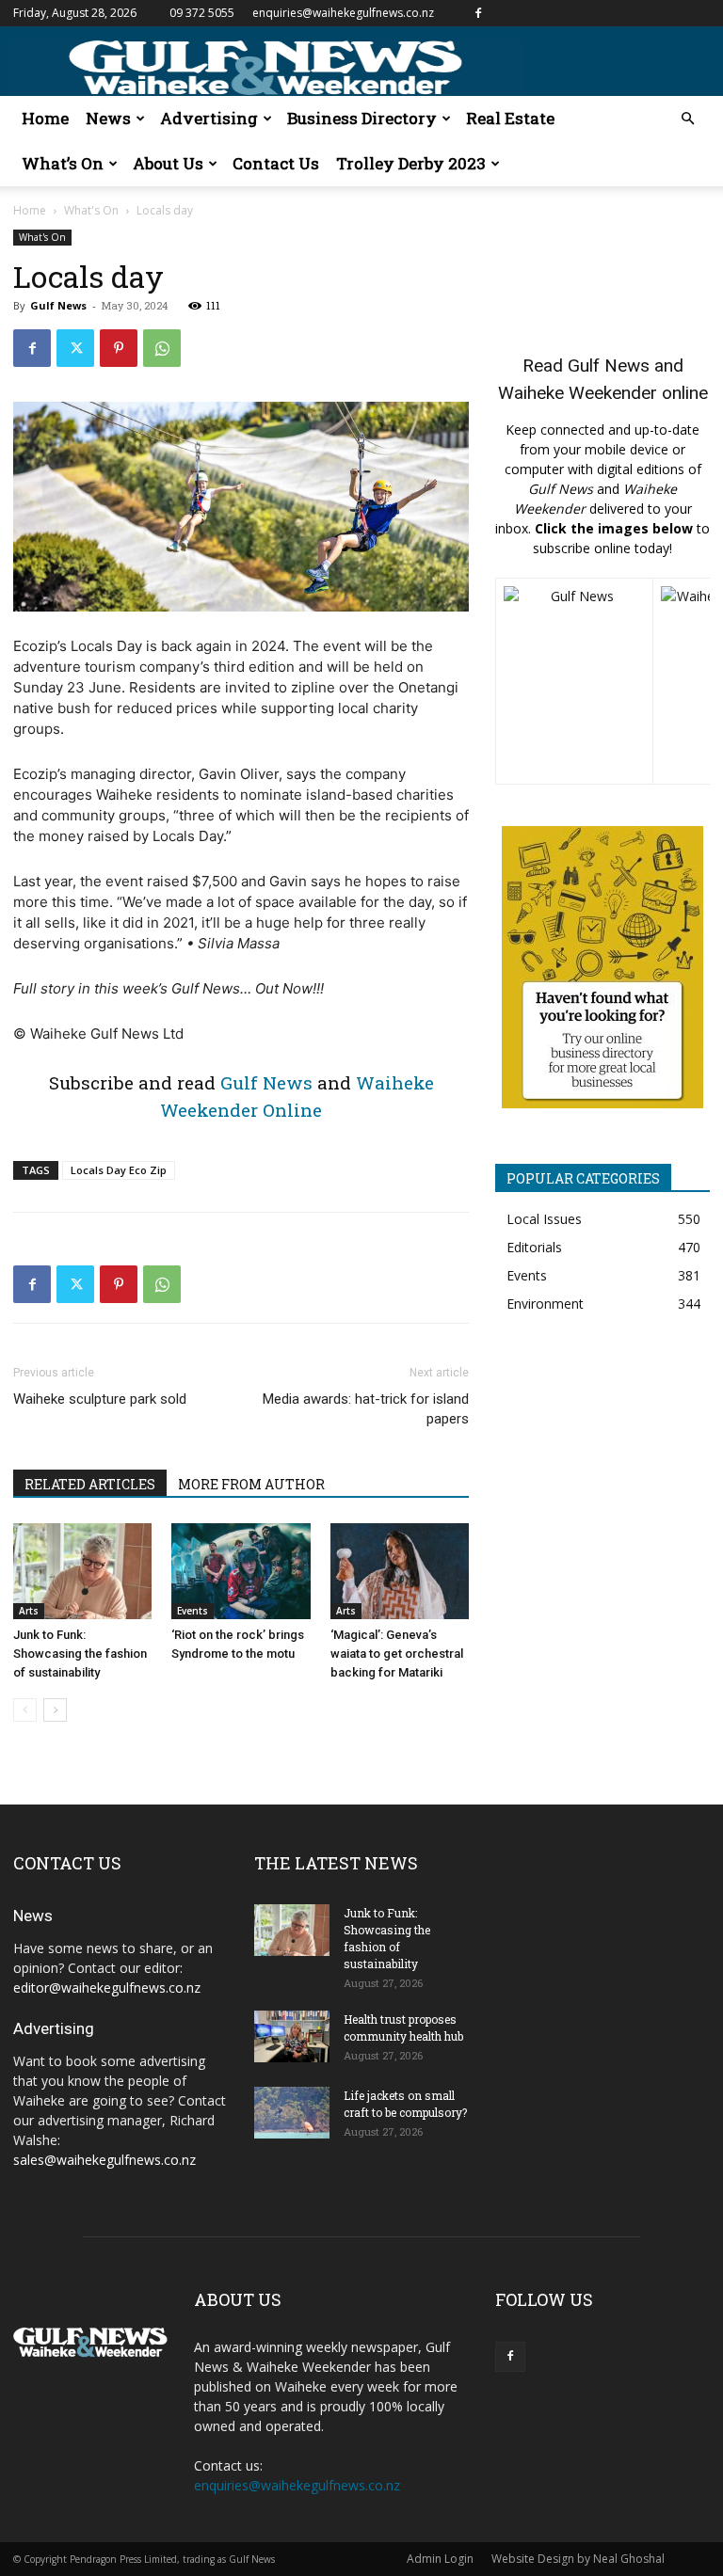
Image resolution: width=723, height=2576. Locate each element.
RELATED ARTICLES (90, 1484)
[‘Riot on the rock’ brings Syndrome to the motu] (241, 1571)
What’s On (63, 163)
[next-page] (55, 1710)
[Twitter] (75, 348)
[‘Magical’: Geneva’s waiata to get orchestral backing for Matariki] (400, 1571)
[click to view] (574, 681)
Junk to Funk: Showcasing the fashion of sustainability (80, 1654)
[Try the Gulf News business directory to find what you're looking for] (602, 967)
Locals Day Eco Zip (119, 1170)
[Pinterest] (119, 348)
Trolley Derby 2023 (411, 163)
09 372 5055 (202, 13)
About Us (168, 163)
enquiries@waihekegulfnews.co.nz (343, 13)
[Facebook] (478, 13)
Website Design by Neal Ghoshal (578, 2559)
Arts (29, 1611)
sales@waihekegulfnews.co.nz (104, 2160)
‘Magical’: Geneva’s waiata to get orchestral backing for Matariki (397, 1654)
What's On (91, 210)
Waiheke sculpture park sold (100, 1399)
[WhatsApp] (162, 348)
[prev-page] (25, 1710)
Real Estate (510, 118)
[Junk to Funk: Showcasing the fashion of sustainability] (82, 1571)
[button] (687, 119)
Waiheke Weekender (578, 393)
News (108, 118)
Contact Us (276, 163)
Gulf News (58, 305)
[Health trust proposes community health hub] (292, 2036)
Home (45, 118)
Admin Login (440, 2559)
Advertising (209, 118)
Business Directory (362, 118)
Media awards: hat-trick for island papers (366, 1409)
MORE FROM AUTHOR (251, 1484)
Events (193, 1611)
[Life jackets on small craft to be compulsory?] (292, 2113)
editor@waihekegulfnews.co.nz (107, 1988)
